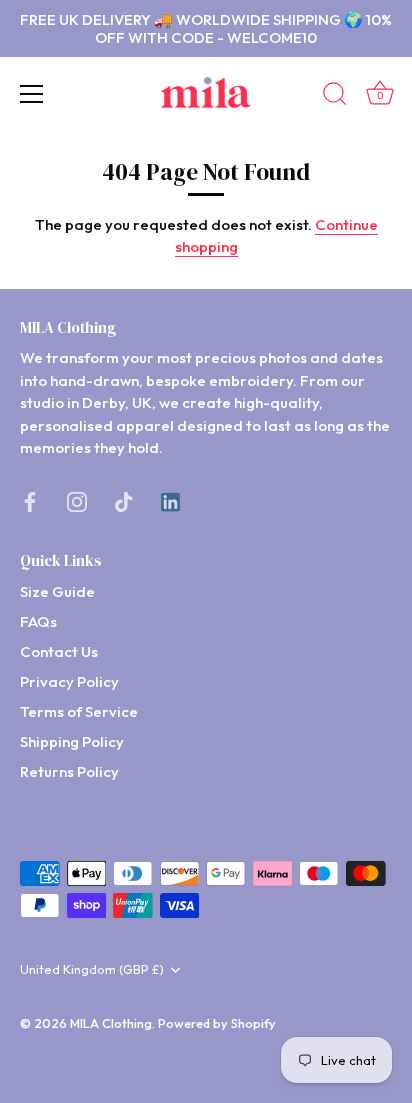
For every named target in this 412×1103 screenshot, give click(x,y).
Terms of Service (79, 711)
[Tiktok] (124, 500)
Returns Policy (69, 771)
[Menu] (32, 94)
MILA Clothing (111, 1023)
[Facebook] (30, 500)
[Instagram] (77, 500)
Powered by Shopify (217, 1023)
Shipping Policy (72, 741)
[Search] (335, 97)
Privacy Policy (69, 681)
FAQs (38, 621)
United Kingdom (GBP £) (92, 969)
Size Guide (57, 591)
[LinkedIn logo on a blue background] (170, 500)
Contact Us (59, 651)
